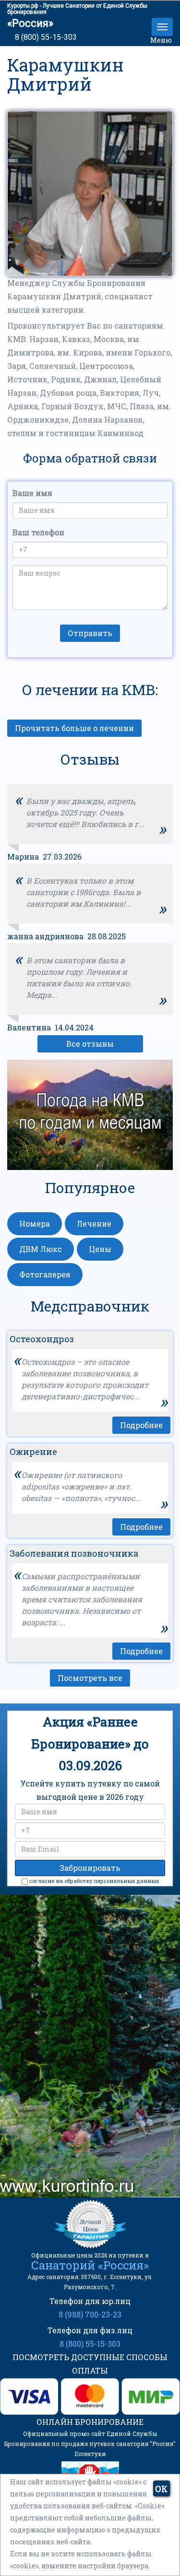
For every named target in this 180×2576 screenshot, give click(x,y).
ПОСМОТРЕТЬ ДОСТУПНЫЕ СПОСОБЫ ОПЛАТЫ (90, 2364)
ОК (161, 2489)
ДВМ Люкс (41, 1249)
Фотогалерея (45, 1274)
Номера (35, 1223)
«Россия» (30, 23)
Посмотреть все (90, 1678)
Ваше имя (32, 493)
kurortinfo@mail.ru (87, 2134)
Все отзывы (90, 1044)
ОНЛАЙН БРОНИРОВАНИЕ (90, 2422)
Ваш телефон (38, 532)
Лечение (94, 1223)
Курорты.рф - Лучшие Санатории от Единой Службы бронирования (77, 9)
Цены (100, 1249)
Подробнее (141, 1425)
